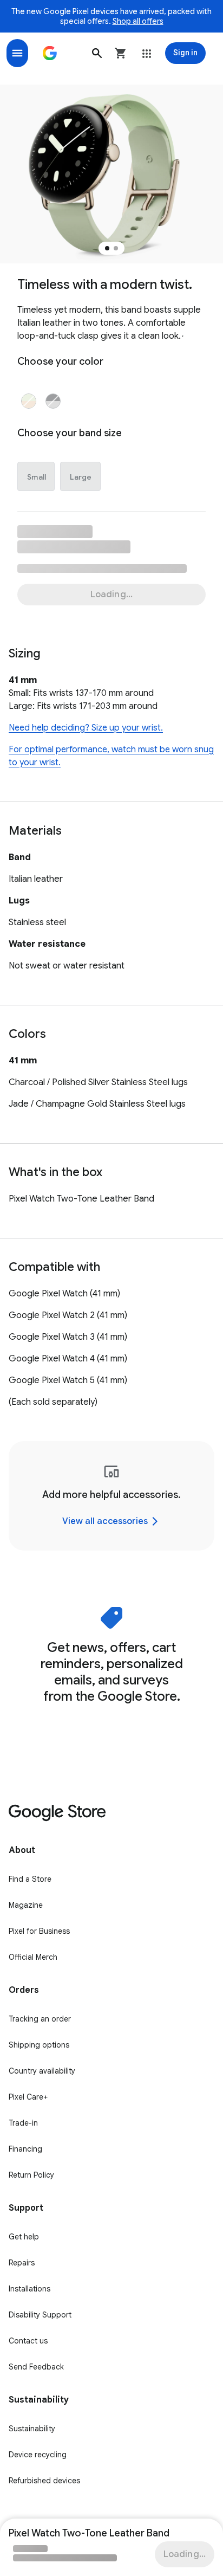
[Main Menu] (17, 53)
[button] (97, 53)
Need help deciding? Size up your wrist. (86, 728)
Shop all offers (138, 21)
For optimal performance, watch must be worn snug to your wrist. (111, 756)
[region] (111, 1496)
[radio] (29, 401)
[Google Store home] (50, 53)
